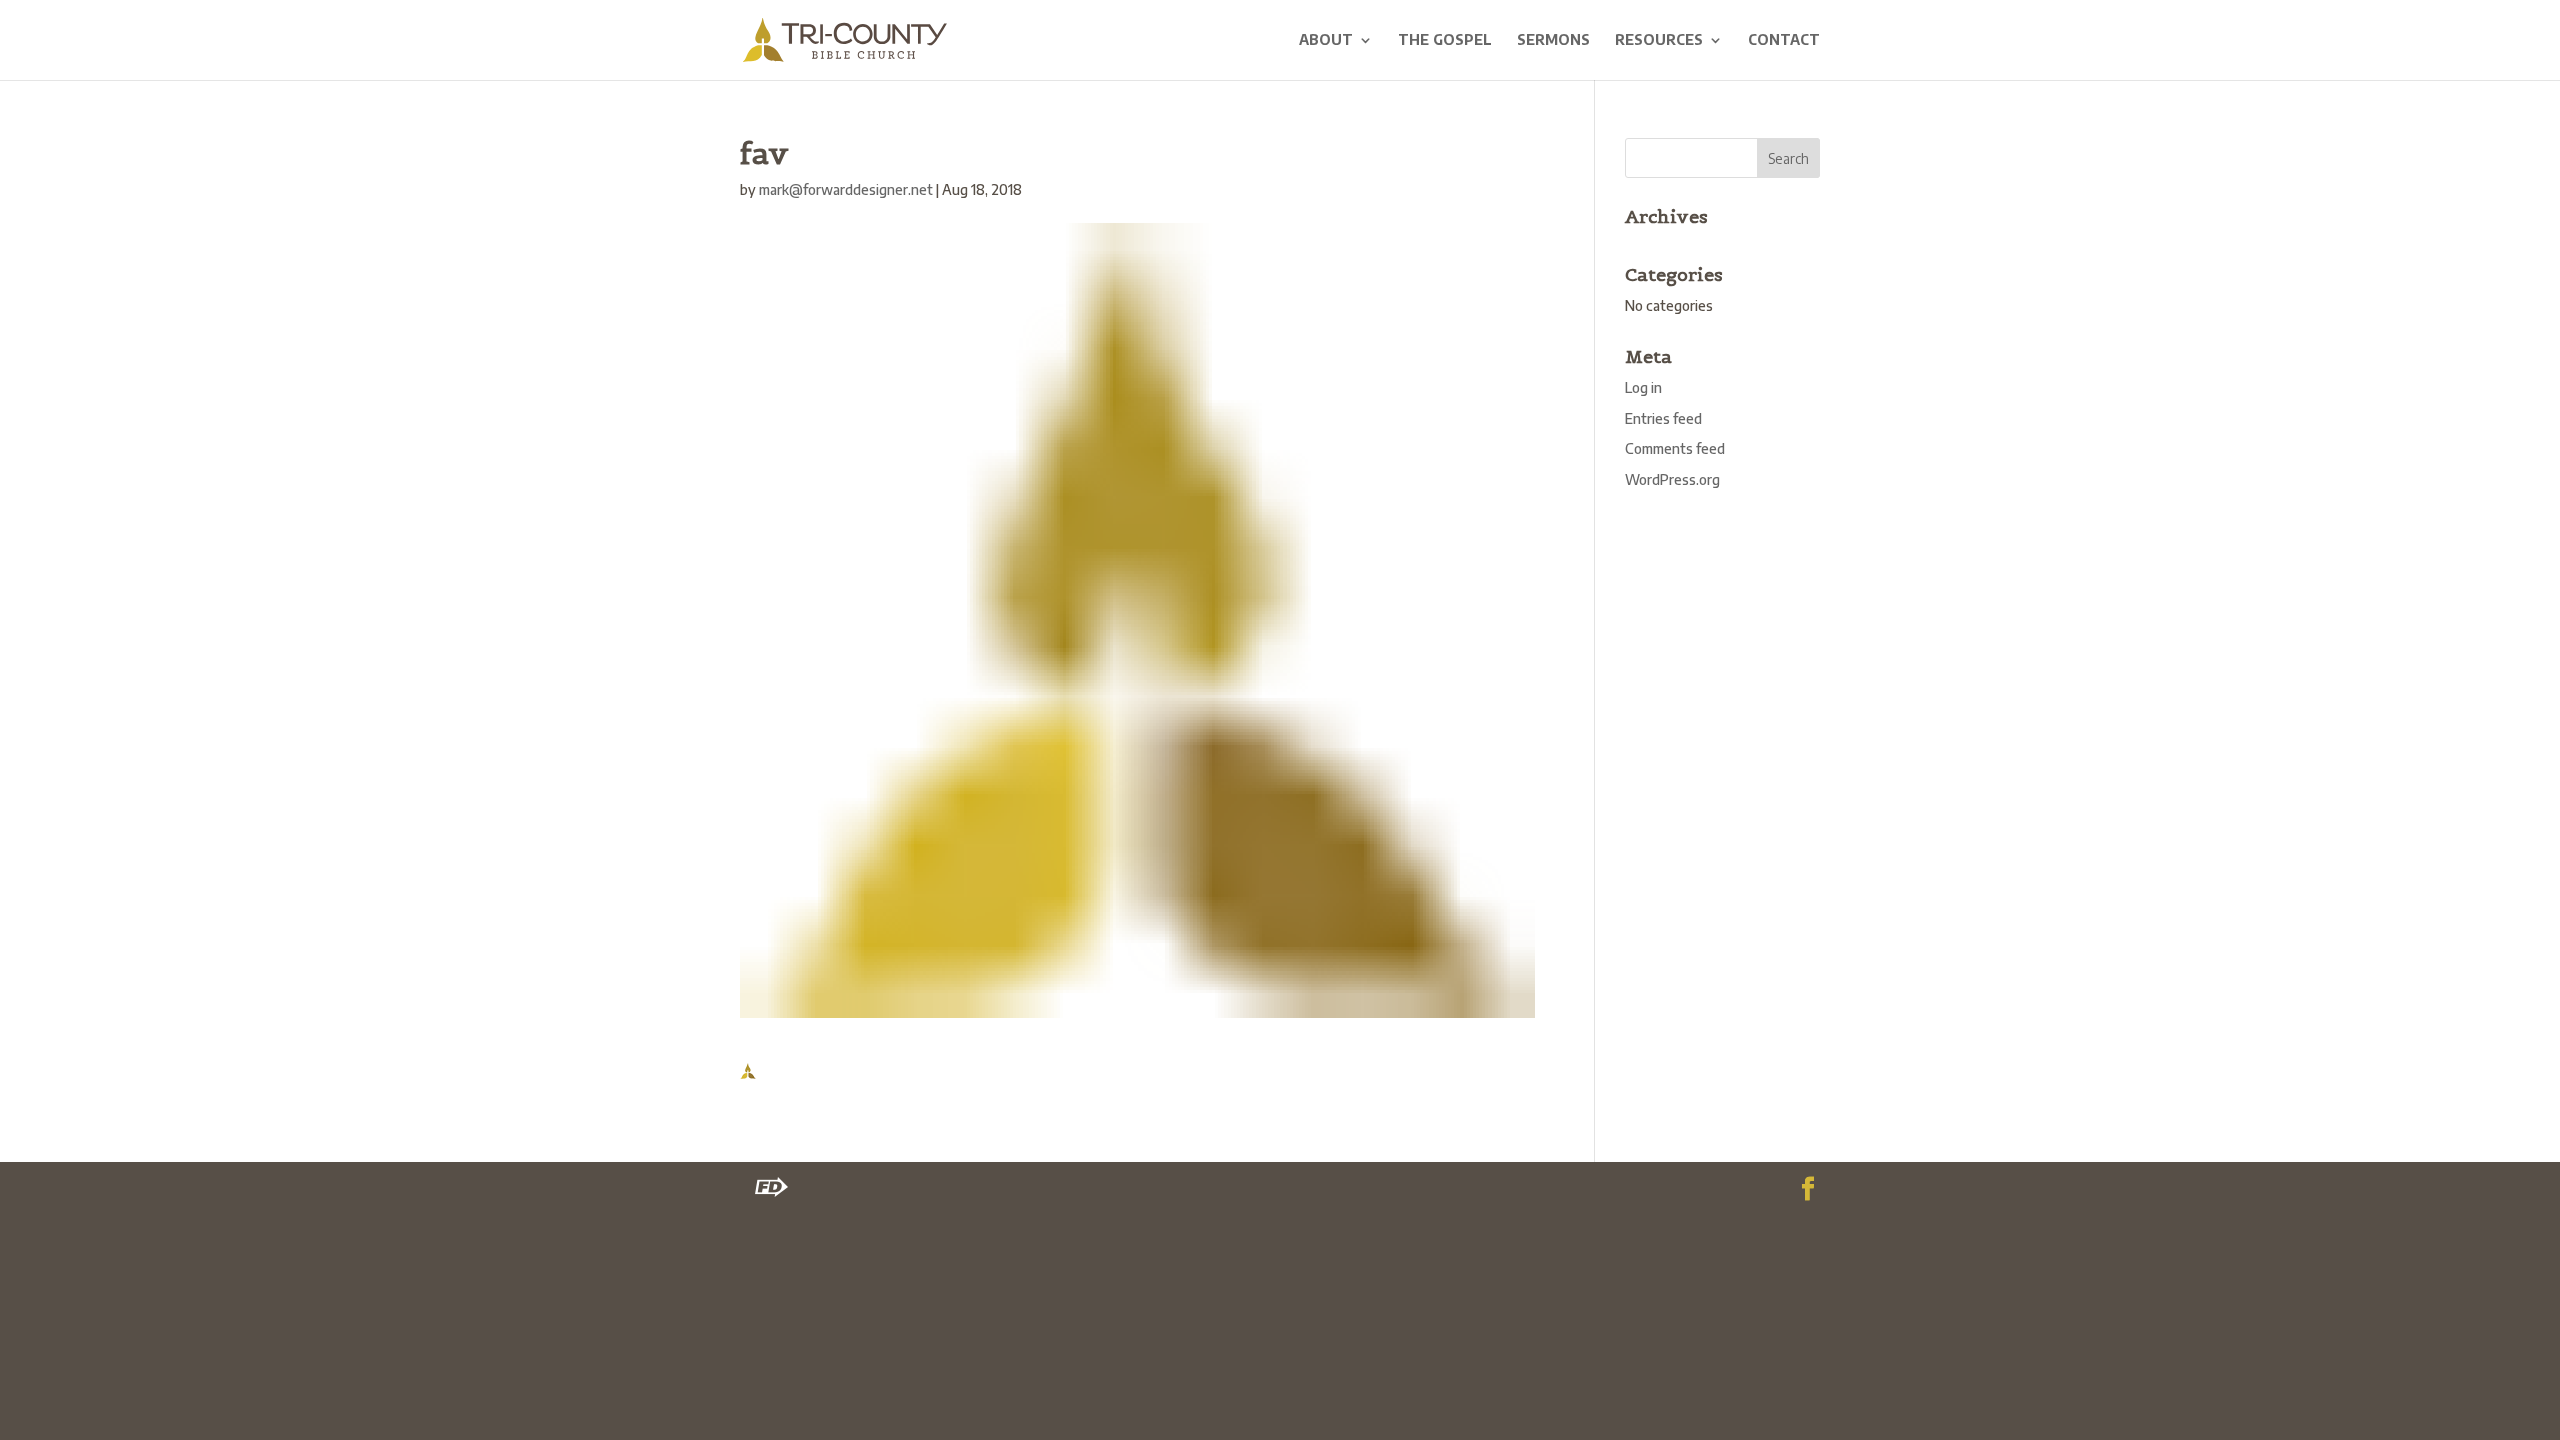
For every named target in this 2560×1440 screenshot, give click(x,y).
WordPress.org (1672, 479)
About (1326, 40)
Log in (1643, 387)
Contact (1784, 40)
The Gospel (1445, 40)
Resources (1659, 40)
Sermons (1553, 40)
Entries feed (1663, 418)
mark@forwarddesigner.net (846, 189)
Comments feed (1675, 448)
